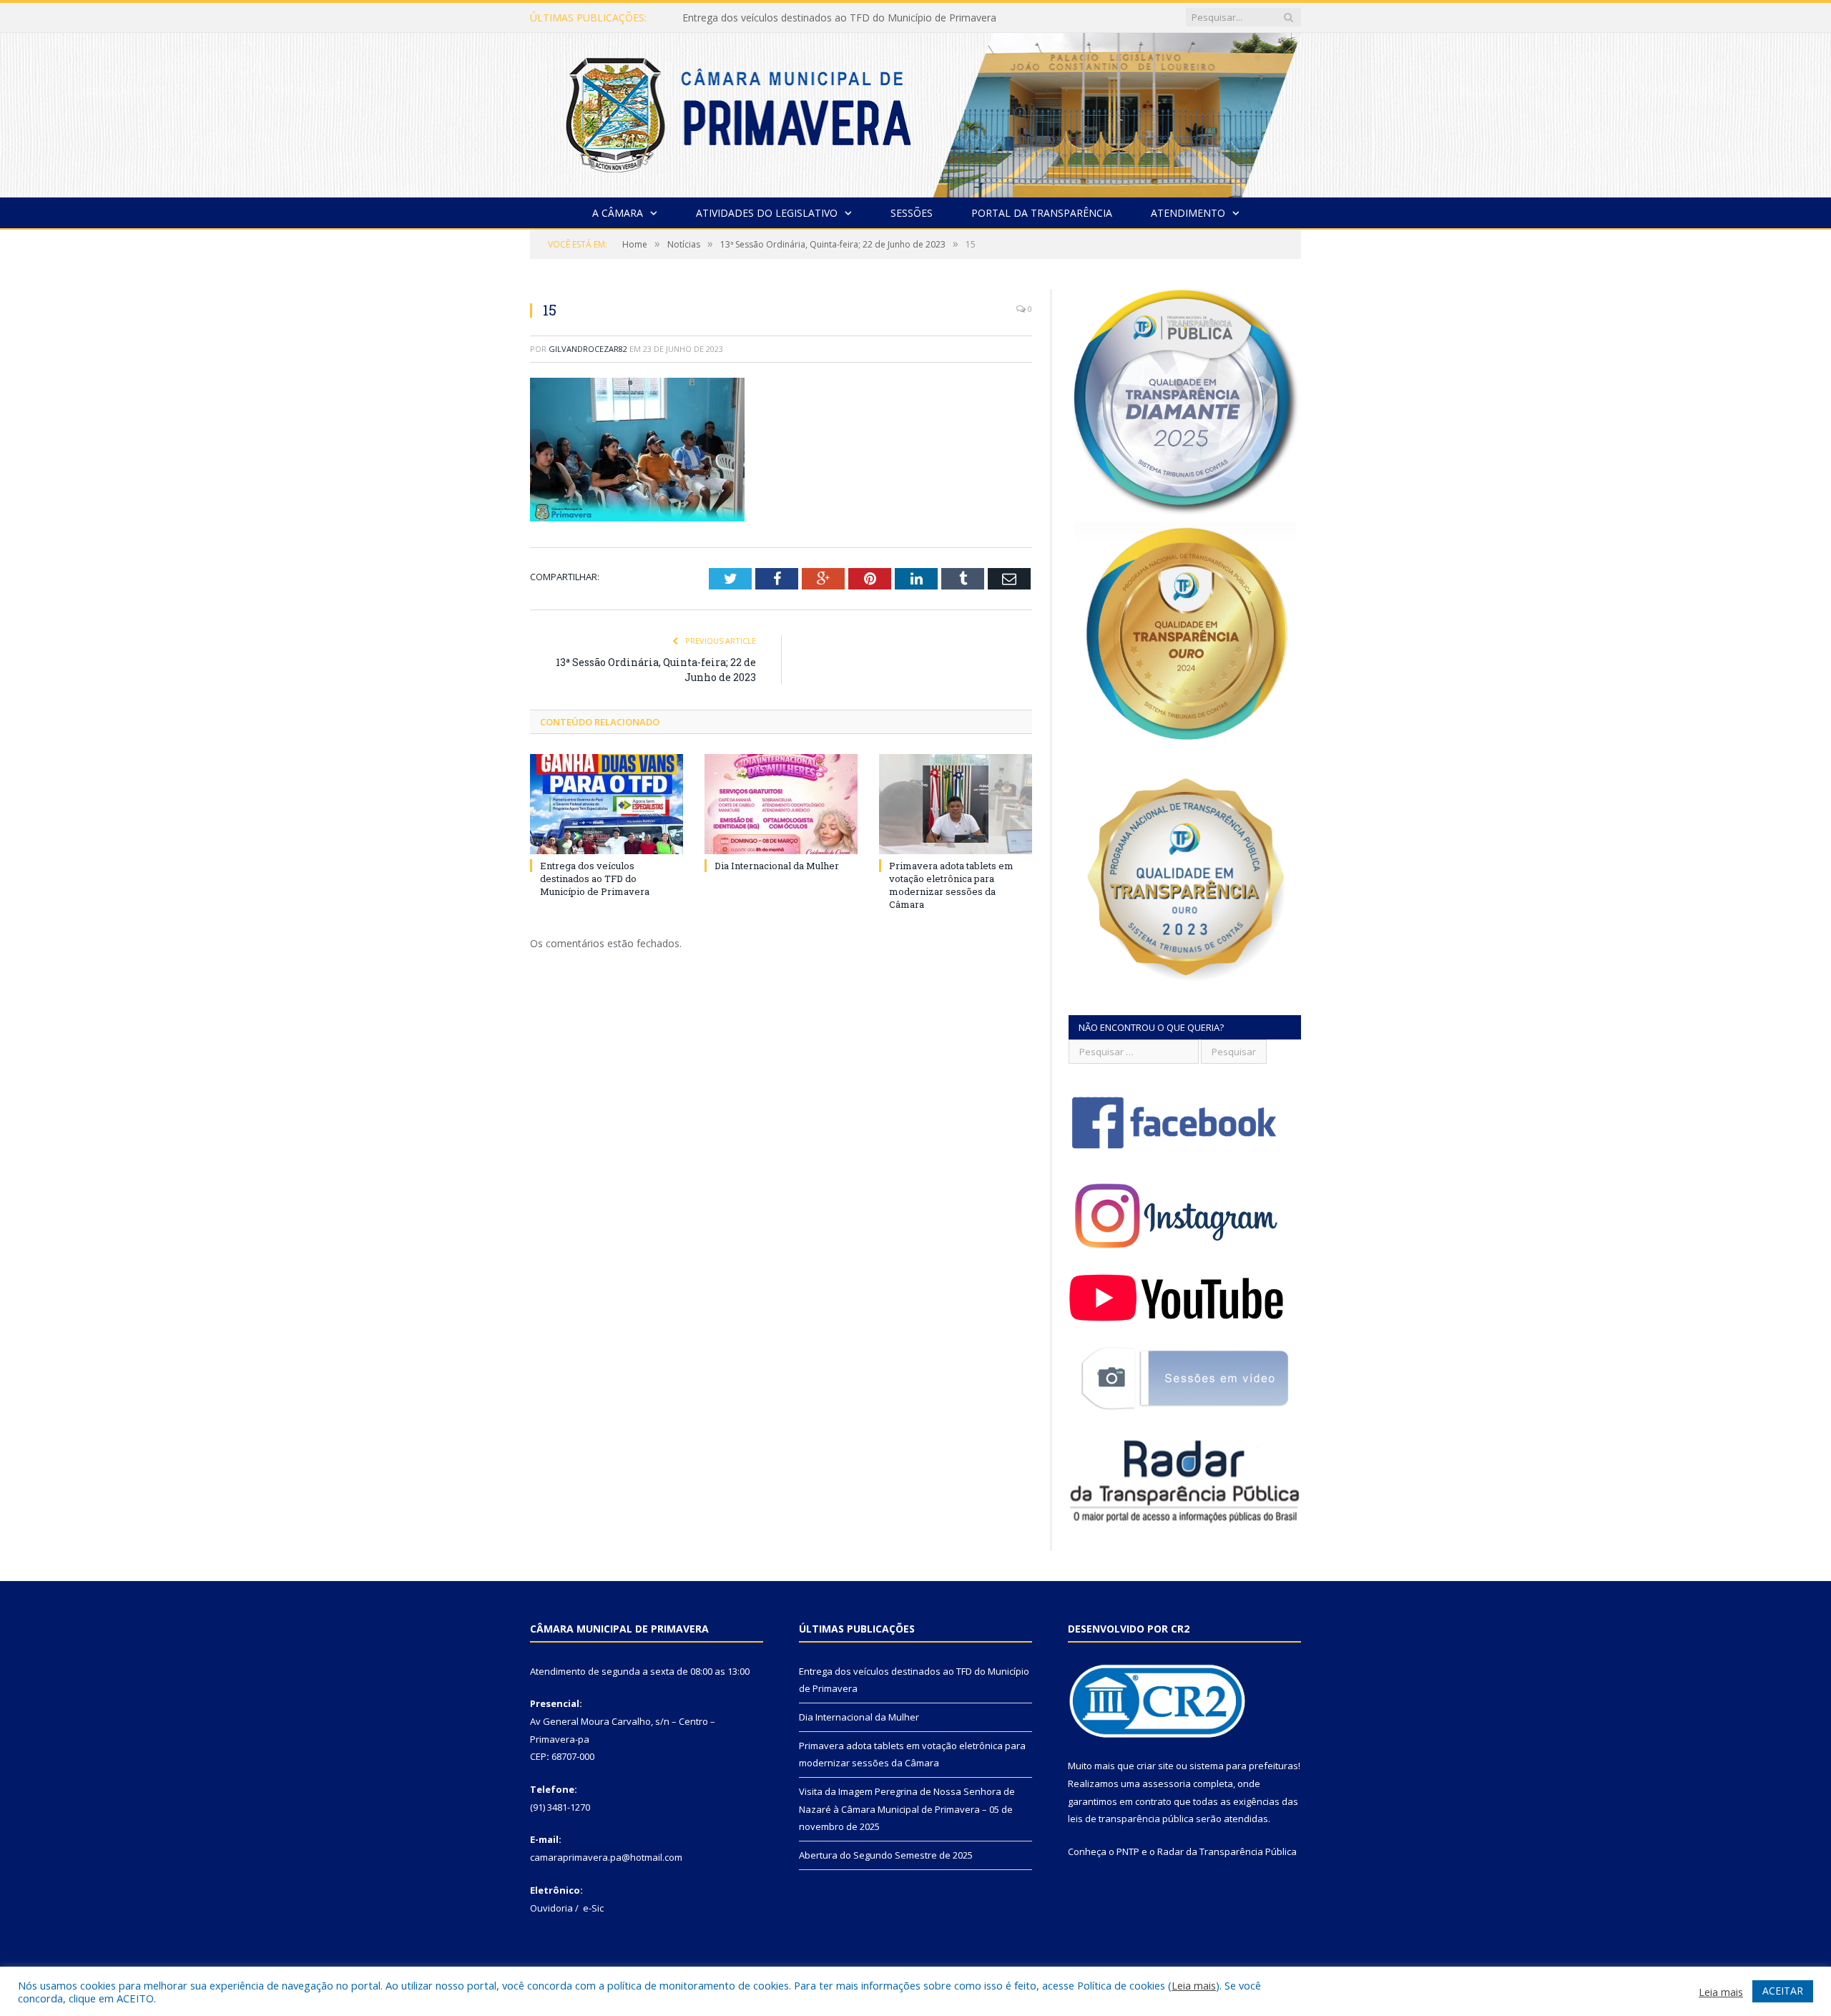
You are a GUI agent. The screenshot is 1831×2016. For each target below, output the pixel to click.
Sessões (912, 213)
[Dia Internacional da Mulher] (781, 804)
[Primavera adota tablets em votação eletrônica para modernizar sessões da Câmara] (956, 804)
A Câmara (618, 213)
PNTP (1128, 1851)
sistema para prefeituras (1244, 1766)
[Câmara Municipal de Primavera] (915, 112)
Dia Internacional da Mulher (746, 18)
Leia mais (1194, 1985)
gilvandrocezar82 (588, 349)
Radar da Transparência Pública (1227, 1851)
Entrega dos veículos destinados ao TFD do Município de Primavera (595, 879)
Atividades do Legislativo (767, 213)
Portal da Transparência (1042, 213)
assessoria (1167, 1783)
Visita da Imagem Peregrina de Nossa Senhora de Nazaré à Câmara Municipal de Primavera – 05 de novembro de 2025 (907, 1809)
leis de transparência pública (1131, 1819)
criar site (1155, 1766)
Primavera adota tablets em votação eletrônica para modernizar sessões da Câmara (951, 885)
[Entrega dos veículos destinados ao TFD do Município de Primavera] (607, 804)
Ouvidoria (551, 1908)
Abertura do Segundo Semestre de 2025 (886, 1855)
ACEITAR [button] (1783, 1991)
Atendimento (1188, 213)
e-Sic (593, 1908)
